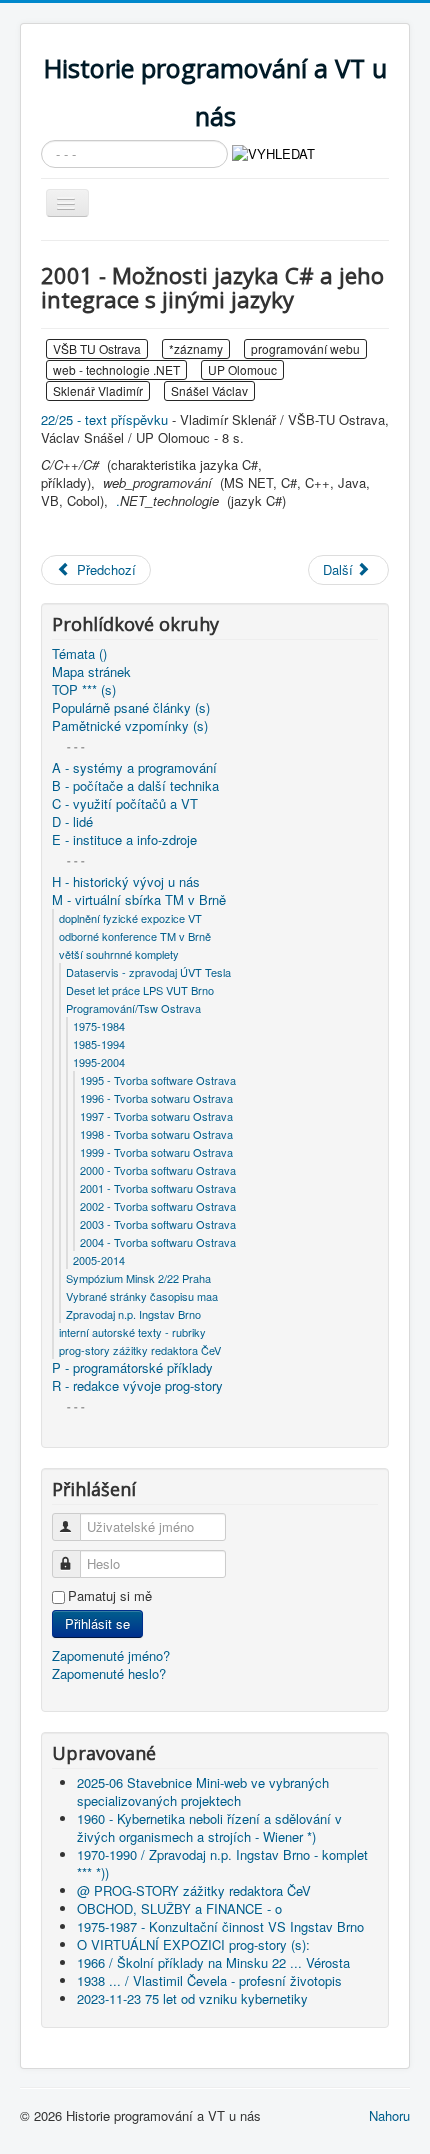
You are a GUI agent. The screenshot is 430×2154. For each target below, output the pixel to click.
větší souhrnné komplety (119, 954)
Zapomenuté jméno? (111, 1655)
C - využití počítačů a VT (125, 804)
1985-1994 (99, 1044)
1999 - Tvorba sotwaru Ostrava (156, 1152)
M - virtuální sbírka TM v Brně (139, 900)
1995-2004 (99, 1062)
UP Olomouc (242, 369)
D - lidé (72, 822)
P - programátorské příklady (132, 1368)
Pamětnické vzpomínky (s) (130, 726)
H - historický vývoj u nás (126, 882)
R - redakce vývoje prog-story (137, 1386)
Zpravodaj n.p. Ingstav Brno (133, 1314)
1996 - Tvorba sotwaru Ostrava (156, 1098)
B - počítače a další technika (135, 786)
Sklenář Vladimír (98, 390)
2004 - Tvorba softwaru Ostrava (158, 1242)
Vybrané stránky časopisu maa (142, 1296)
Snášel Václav (209, 390)
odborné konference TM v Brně (135, 936)
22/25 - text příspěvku (104, 419)
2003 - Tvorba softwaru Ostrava (158, 1224)
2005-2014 (99, 1260)
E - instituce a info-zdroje (124, 840)
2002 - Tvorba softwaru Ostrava (158, 1206)
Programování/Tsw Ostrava (133, 1008)
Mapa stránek (91, 672)
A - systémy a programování (134, 768)
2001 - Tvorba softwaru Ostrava (158, 1188)
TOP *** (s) (84, 690)
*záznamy (196, 348)
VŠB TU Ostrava (97, 348)
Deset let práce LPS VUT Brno (140, 990)
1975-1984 (99, 1026)
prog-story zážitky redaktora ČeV (140, 1350)
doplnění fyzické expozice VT (130, 918)
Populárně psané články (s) (131, 708)
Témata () (79, 654)
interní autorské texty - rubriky (132, 1332)
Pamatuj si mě (110, 1596)
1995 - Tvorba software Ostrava (158, 1080)
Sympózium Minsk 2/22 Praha (138, 1278)
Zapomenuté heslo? (109, 1673)
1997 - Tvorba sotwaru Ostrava (156, 1116)
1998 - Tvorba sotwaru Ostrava (156, 1134)
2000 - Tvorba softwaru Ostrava (158, 1170)
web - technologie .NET (116, 369)
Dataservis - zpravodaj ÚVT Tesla (148, 972)
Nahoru (389, 2115)
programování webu (305, 348)
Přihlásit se (97, 1623)
